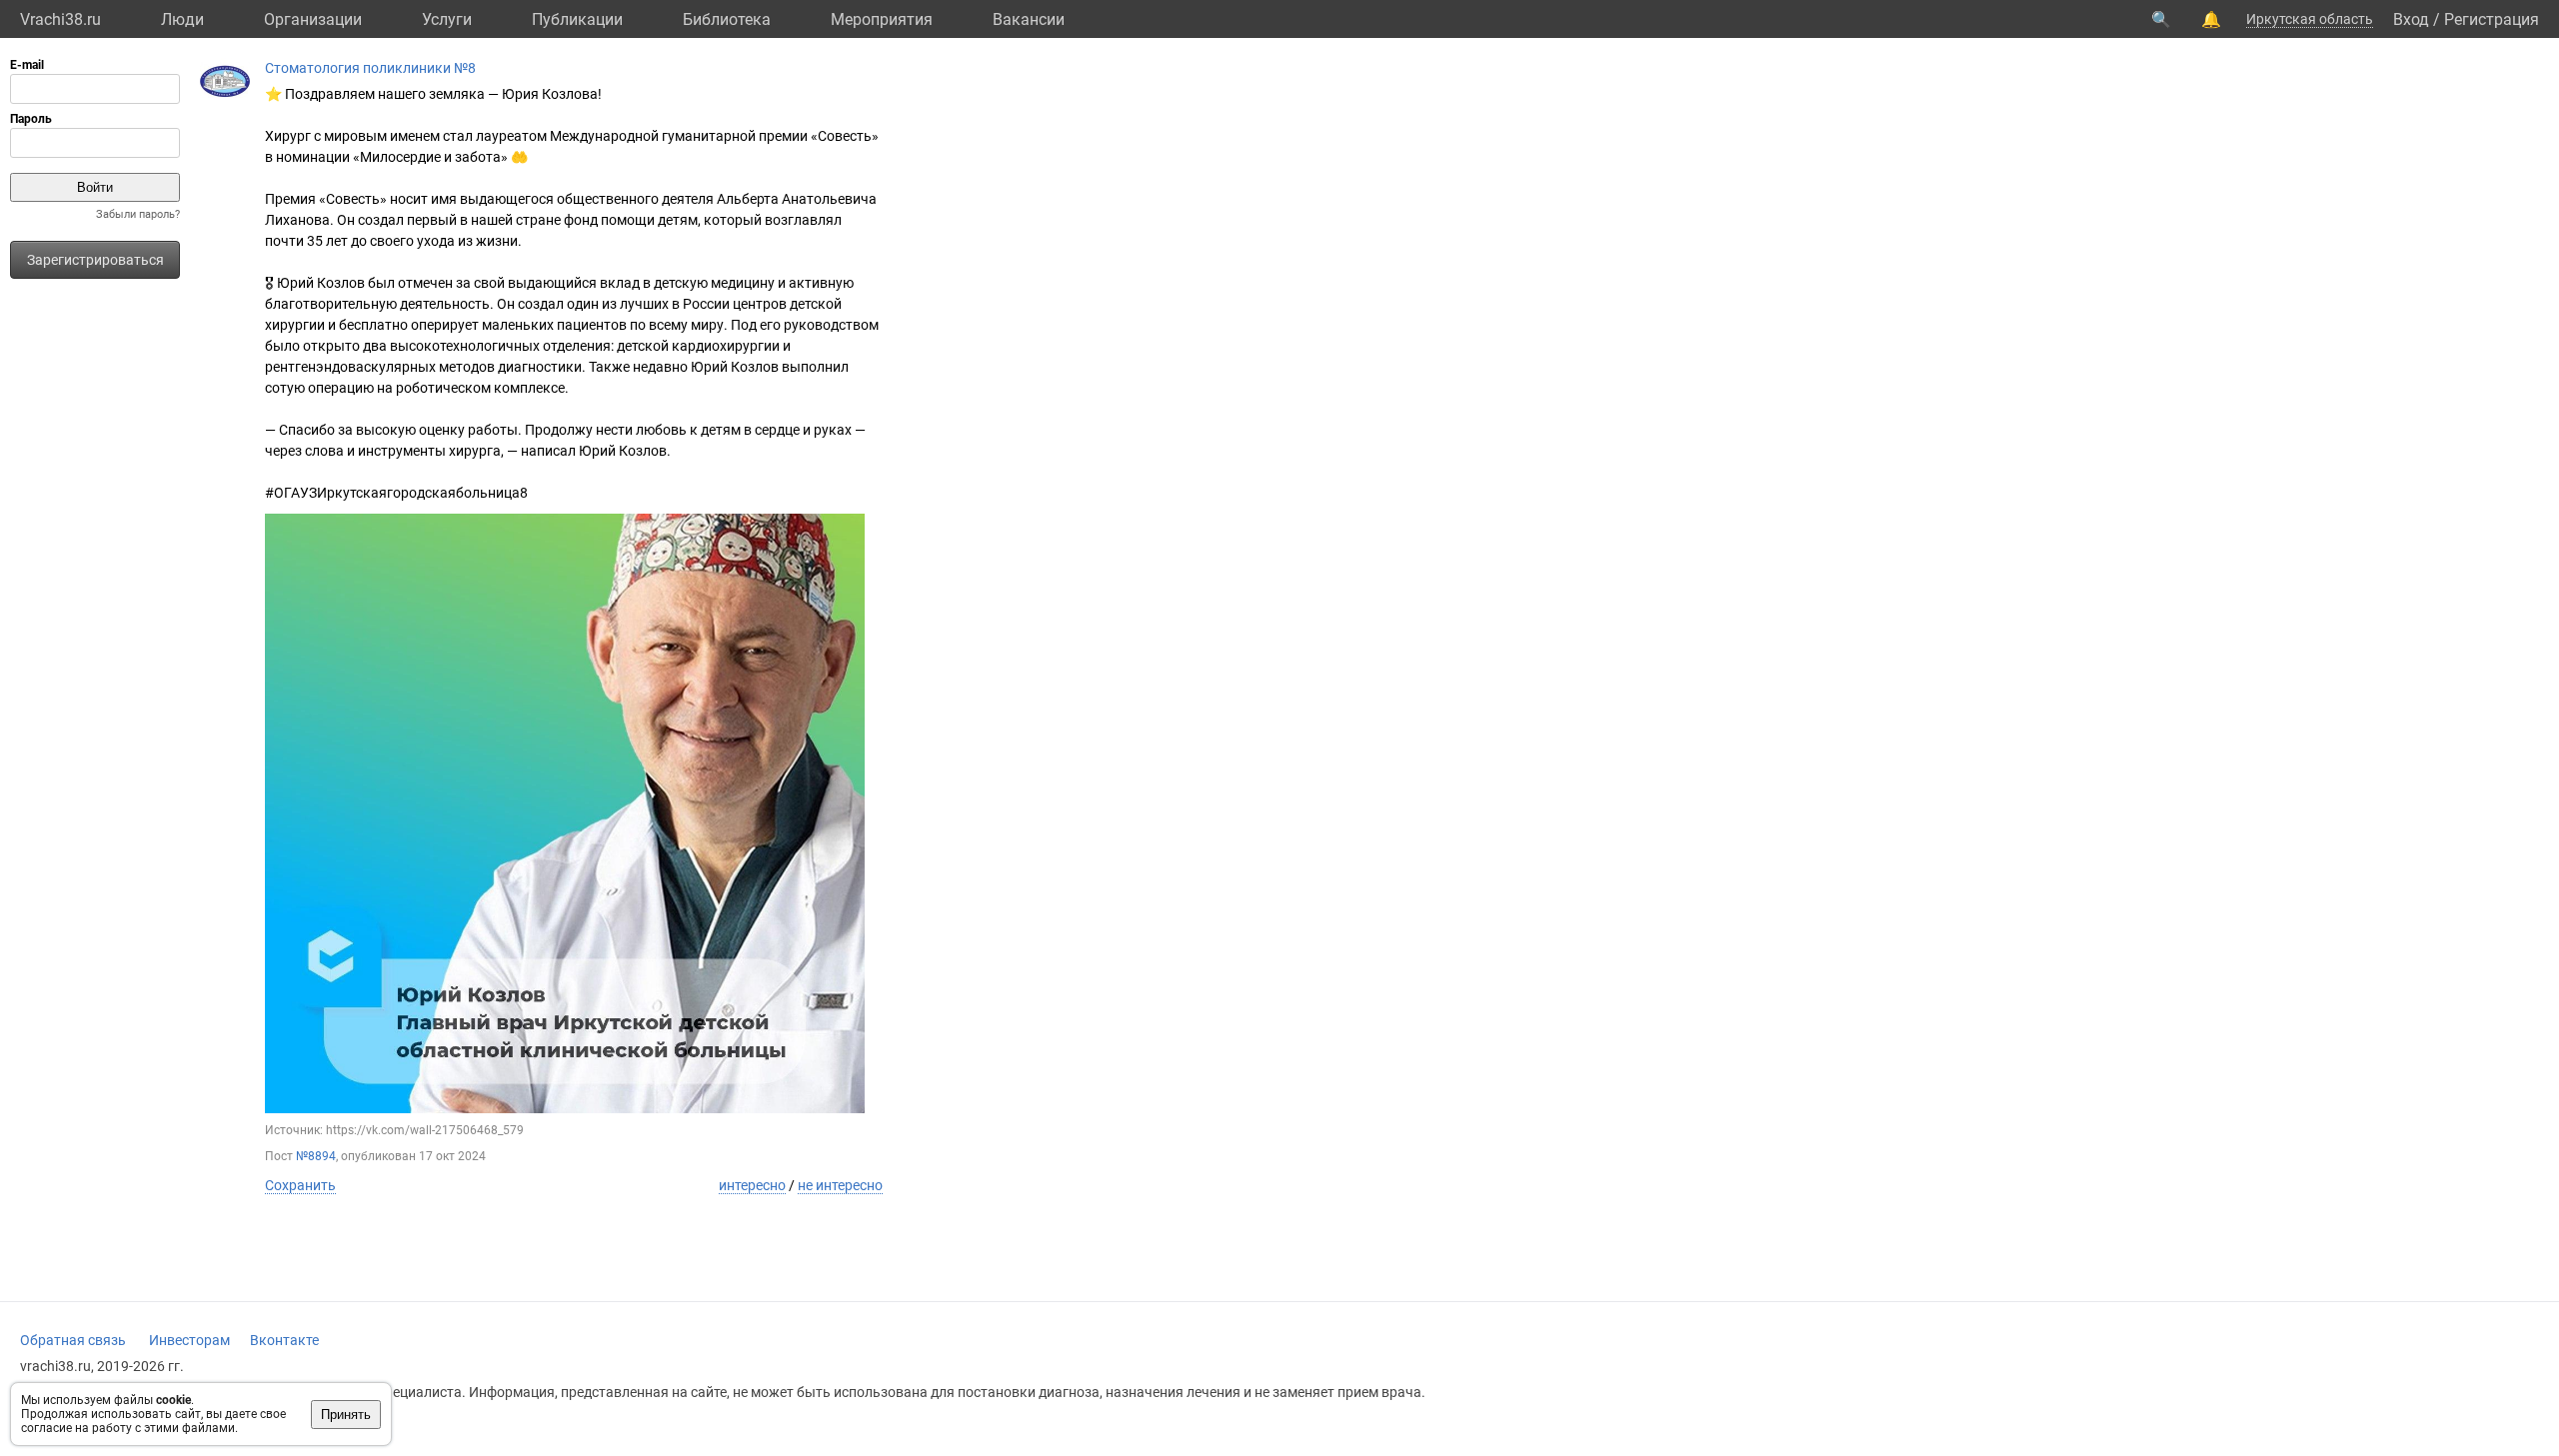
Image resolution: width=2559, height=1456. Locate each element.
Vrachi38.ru (60, 19)
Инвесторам (189, 1340)
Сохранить (300, 1185)
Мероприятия (882, 19)
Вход (2411, 19)
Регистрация (2492, 19)
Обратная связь (73, 1340)
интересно (752, 1185)
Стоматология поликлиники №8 (370, 68)
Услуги (447, 19)
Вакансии (1029, 19)
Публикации (577, 19)
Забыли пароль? (138, 214)
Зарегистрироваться (95, 260)
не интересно (840, 1185)
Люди (182, 19)
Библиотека (727, 19)
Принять (346, 1415)
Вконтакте (284, 1340)
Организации (313, 19)
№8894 (316, 1156)
